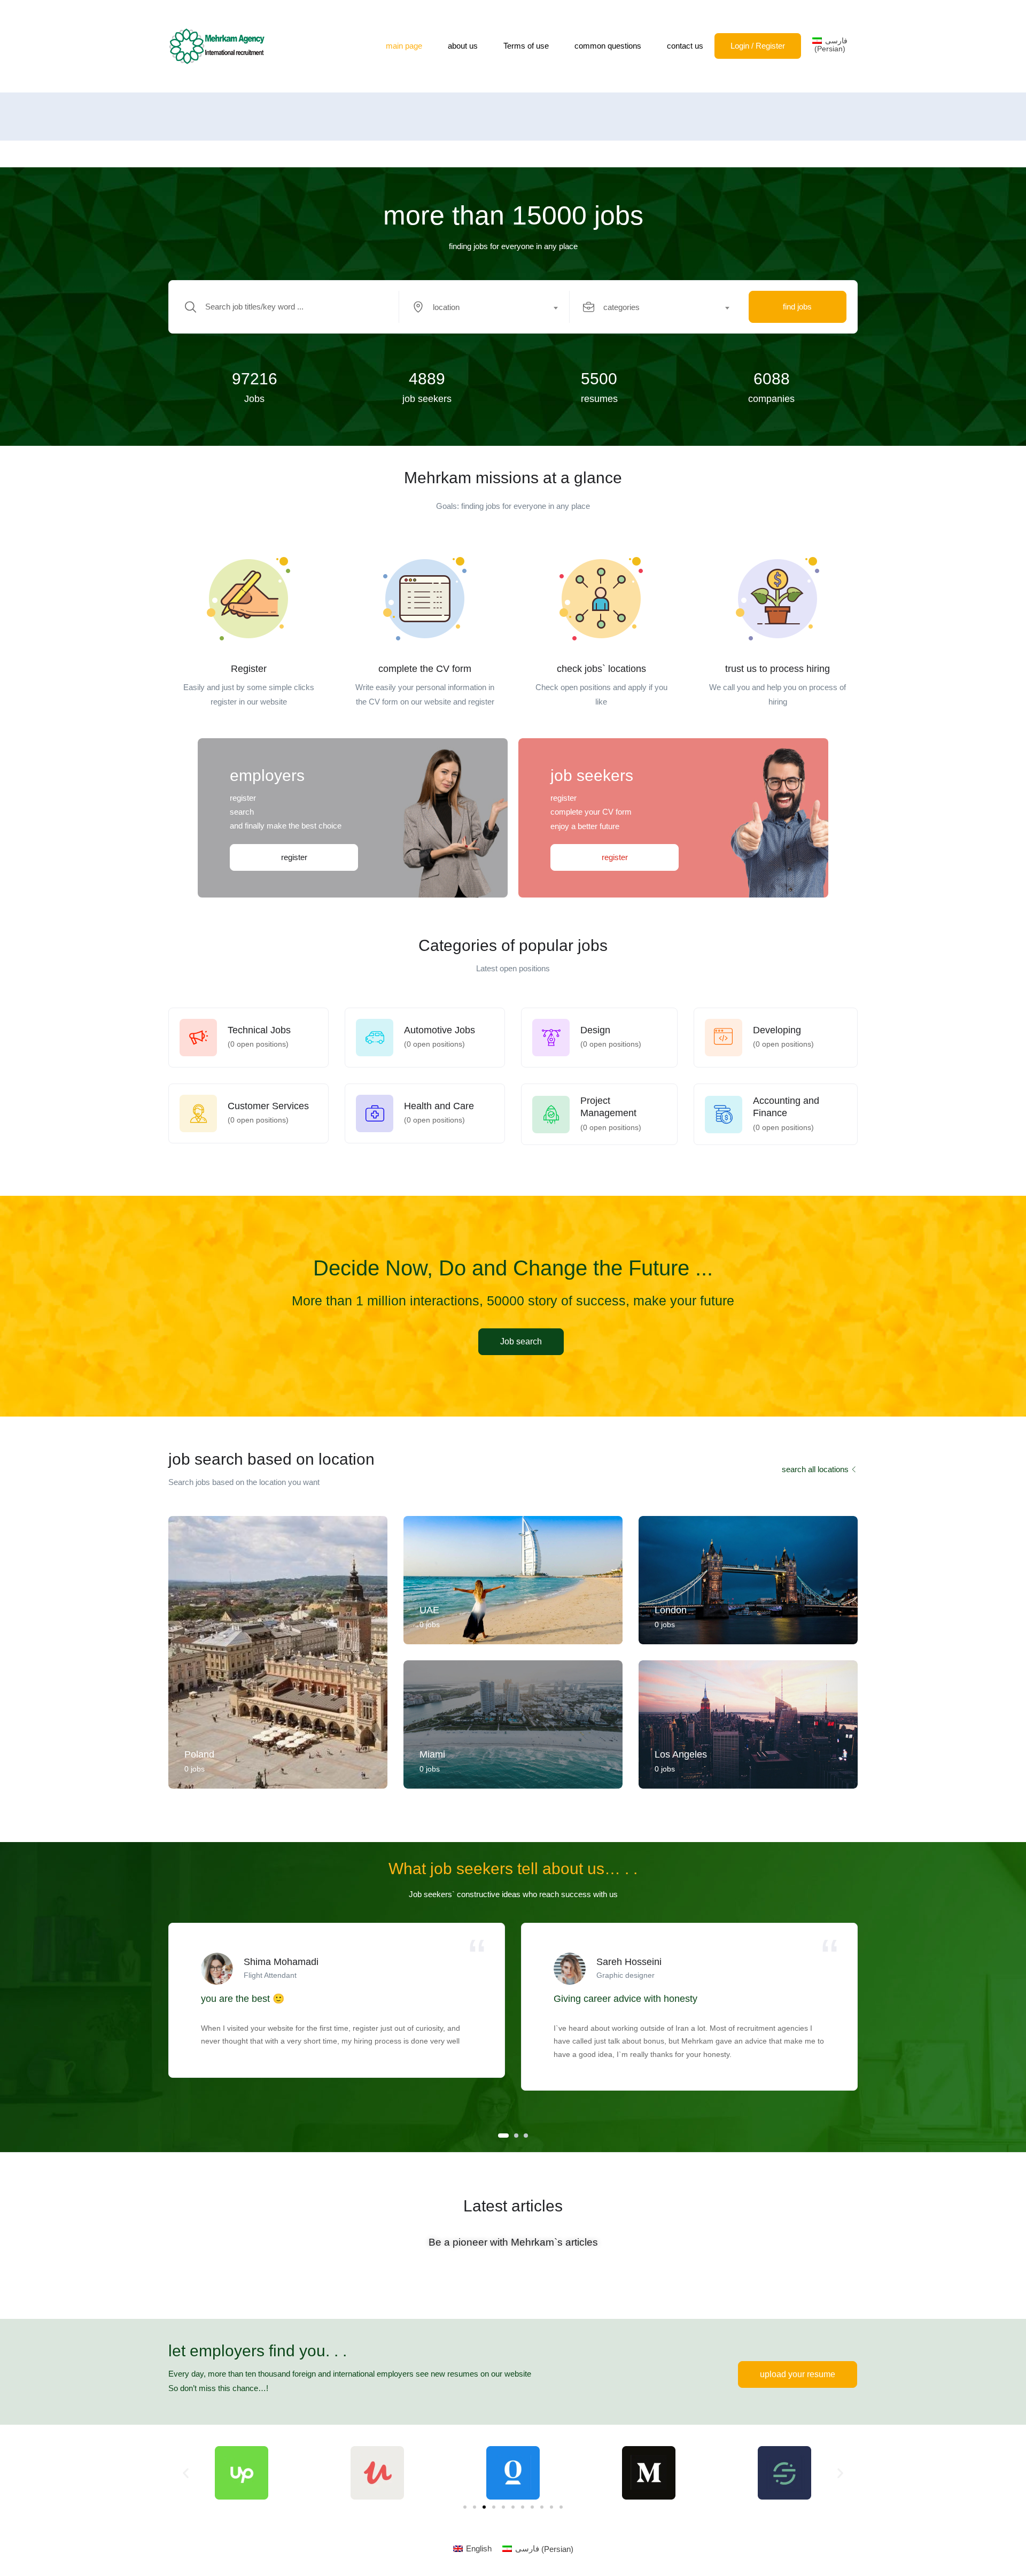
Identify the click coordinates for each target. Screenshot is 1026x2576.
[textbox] (484, 307)
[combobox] (490, 307)
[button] (186, 2473)
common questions (608, 46)
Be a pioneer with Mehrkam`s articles (513, 2242)
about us (463, 46)
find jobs (797, 307)
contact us (685, 46)
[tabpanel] (337, 2000)
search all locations (815, 1469)
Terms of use (526, 46)
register (294, 857)
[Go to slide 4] (494, 2507)
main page (404, 46)
